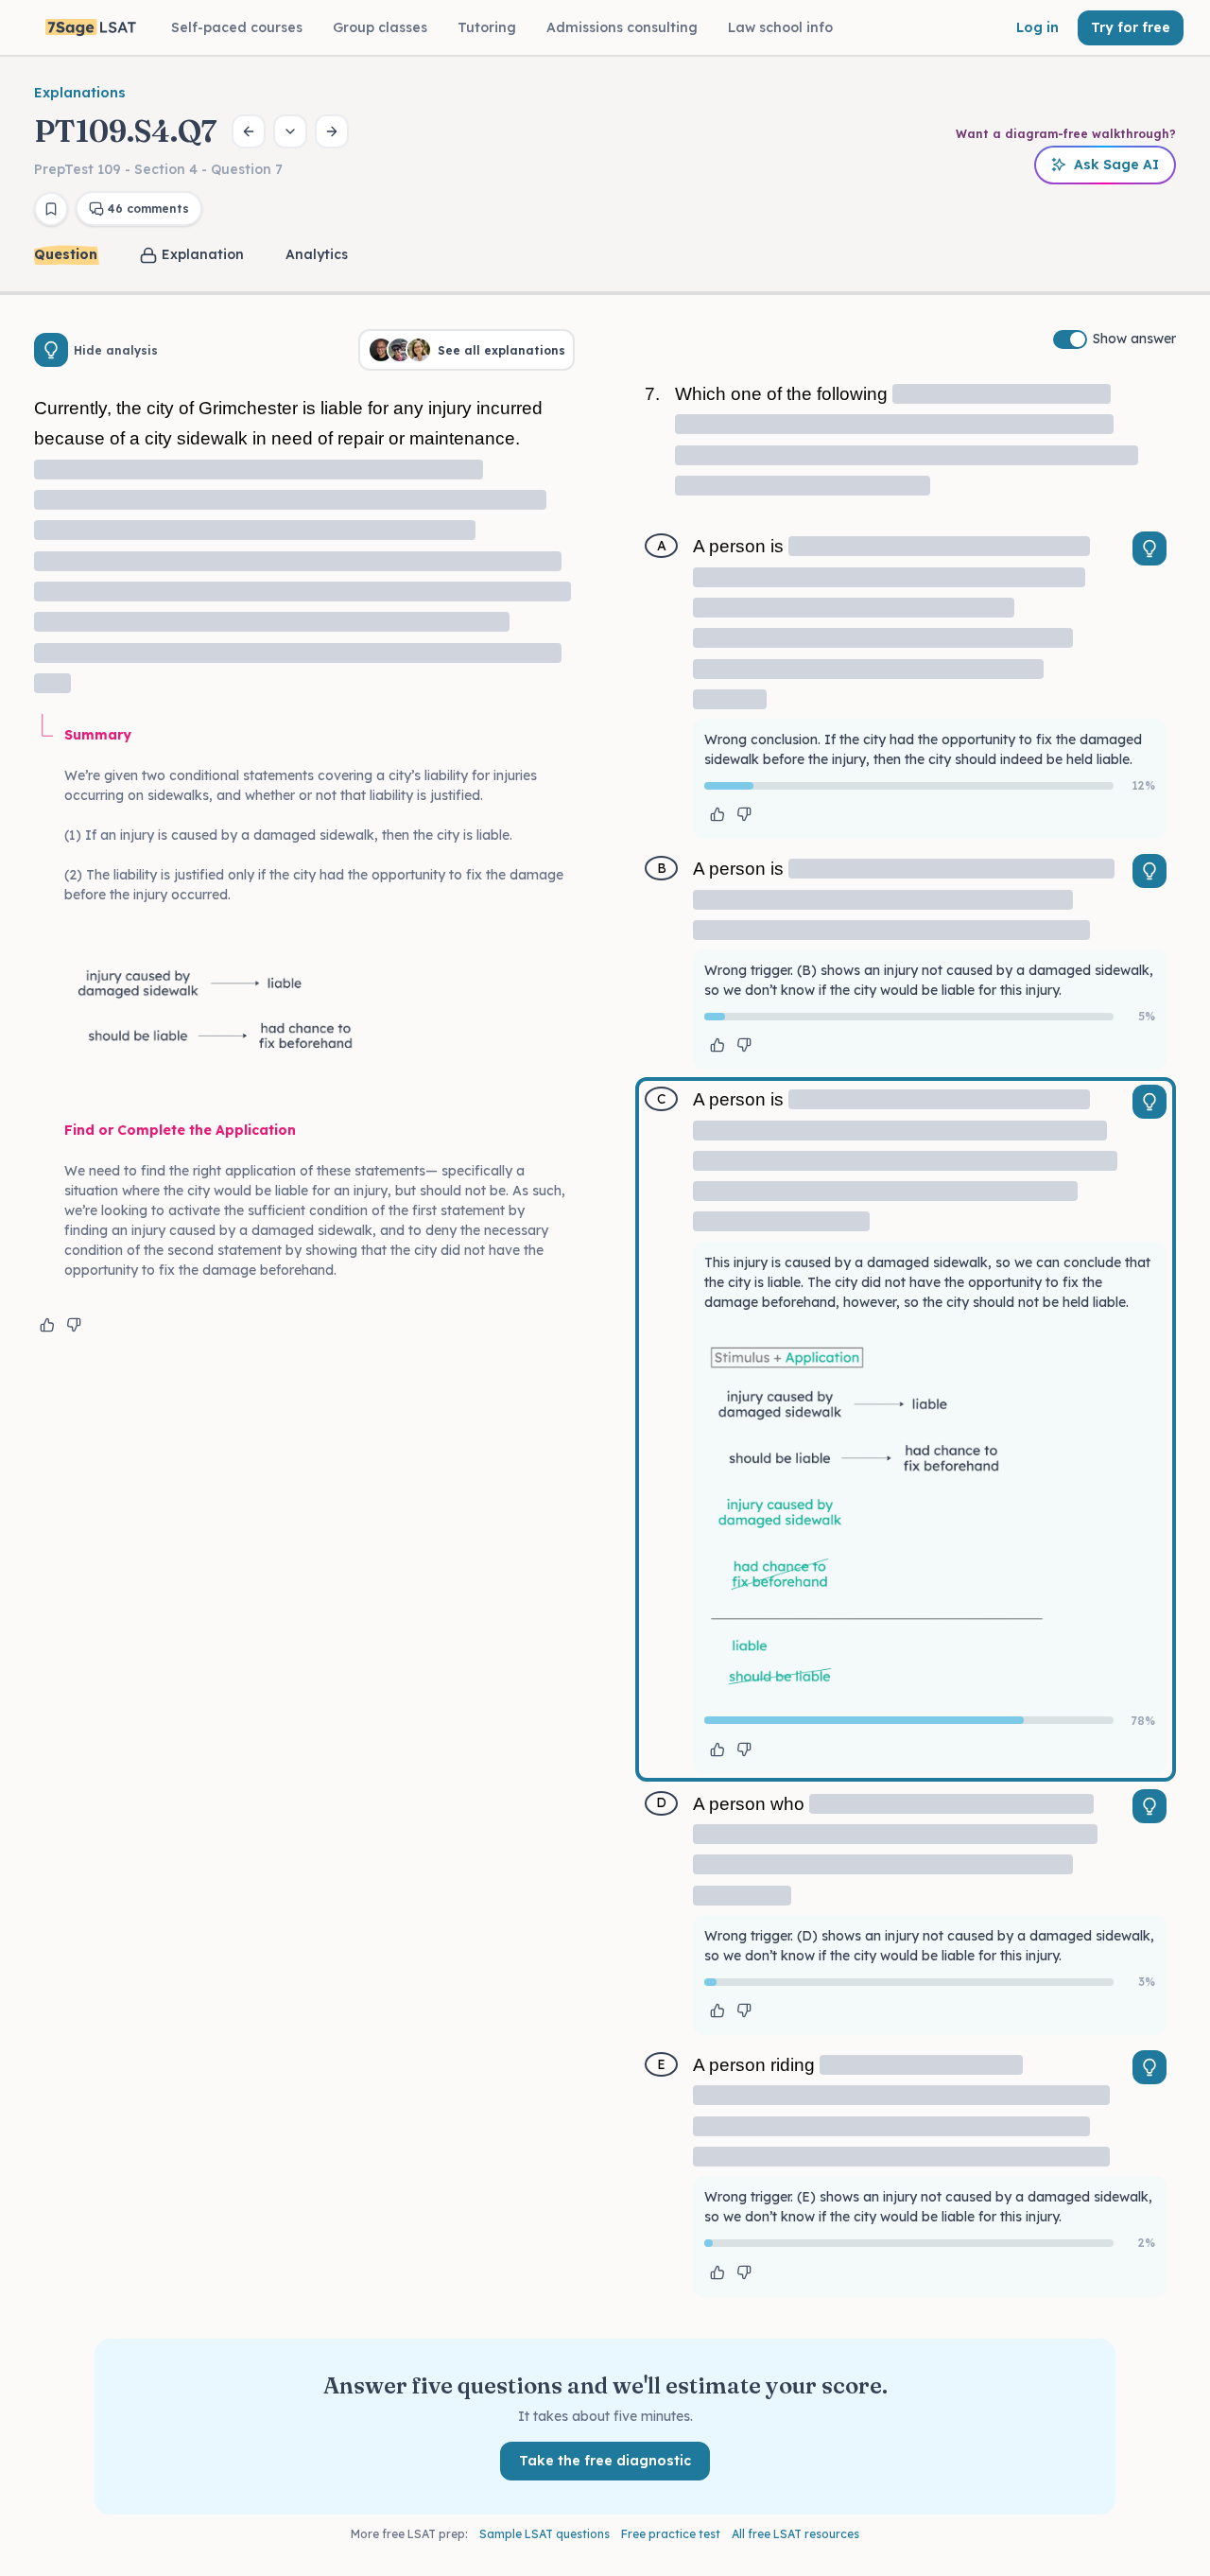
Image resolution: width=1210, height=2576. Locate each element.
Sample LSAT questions (544, 2534)
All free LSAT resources (795, 2534)
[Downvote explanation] (74, 1325)
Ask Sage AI (1116, 165)
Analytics (317, 254)
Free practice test (671, 2534)
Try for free (1131, 27)
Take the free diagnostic (605, 2461)
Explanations (80, 93)
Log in (1037, 27)
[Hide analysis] (51, 350)
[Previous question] (249, 131)
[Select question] (290, 131)
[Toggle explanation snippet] (1149, 548)
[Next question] (332, 131)
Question (66, 254)
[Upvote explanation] (47, 1325)
